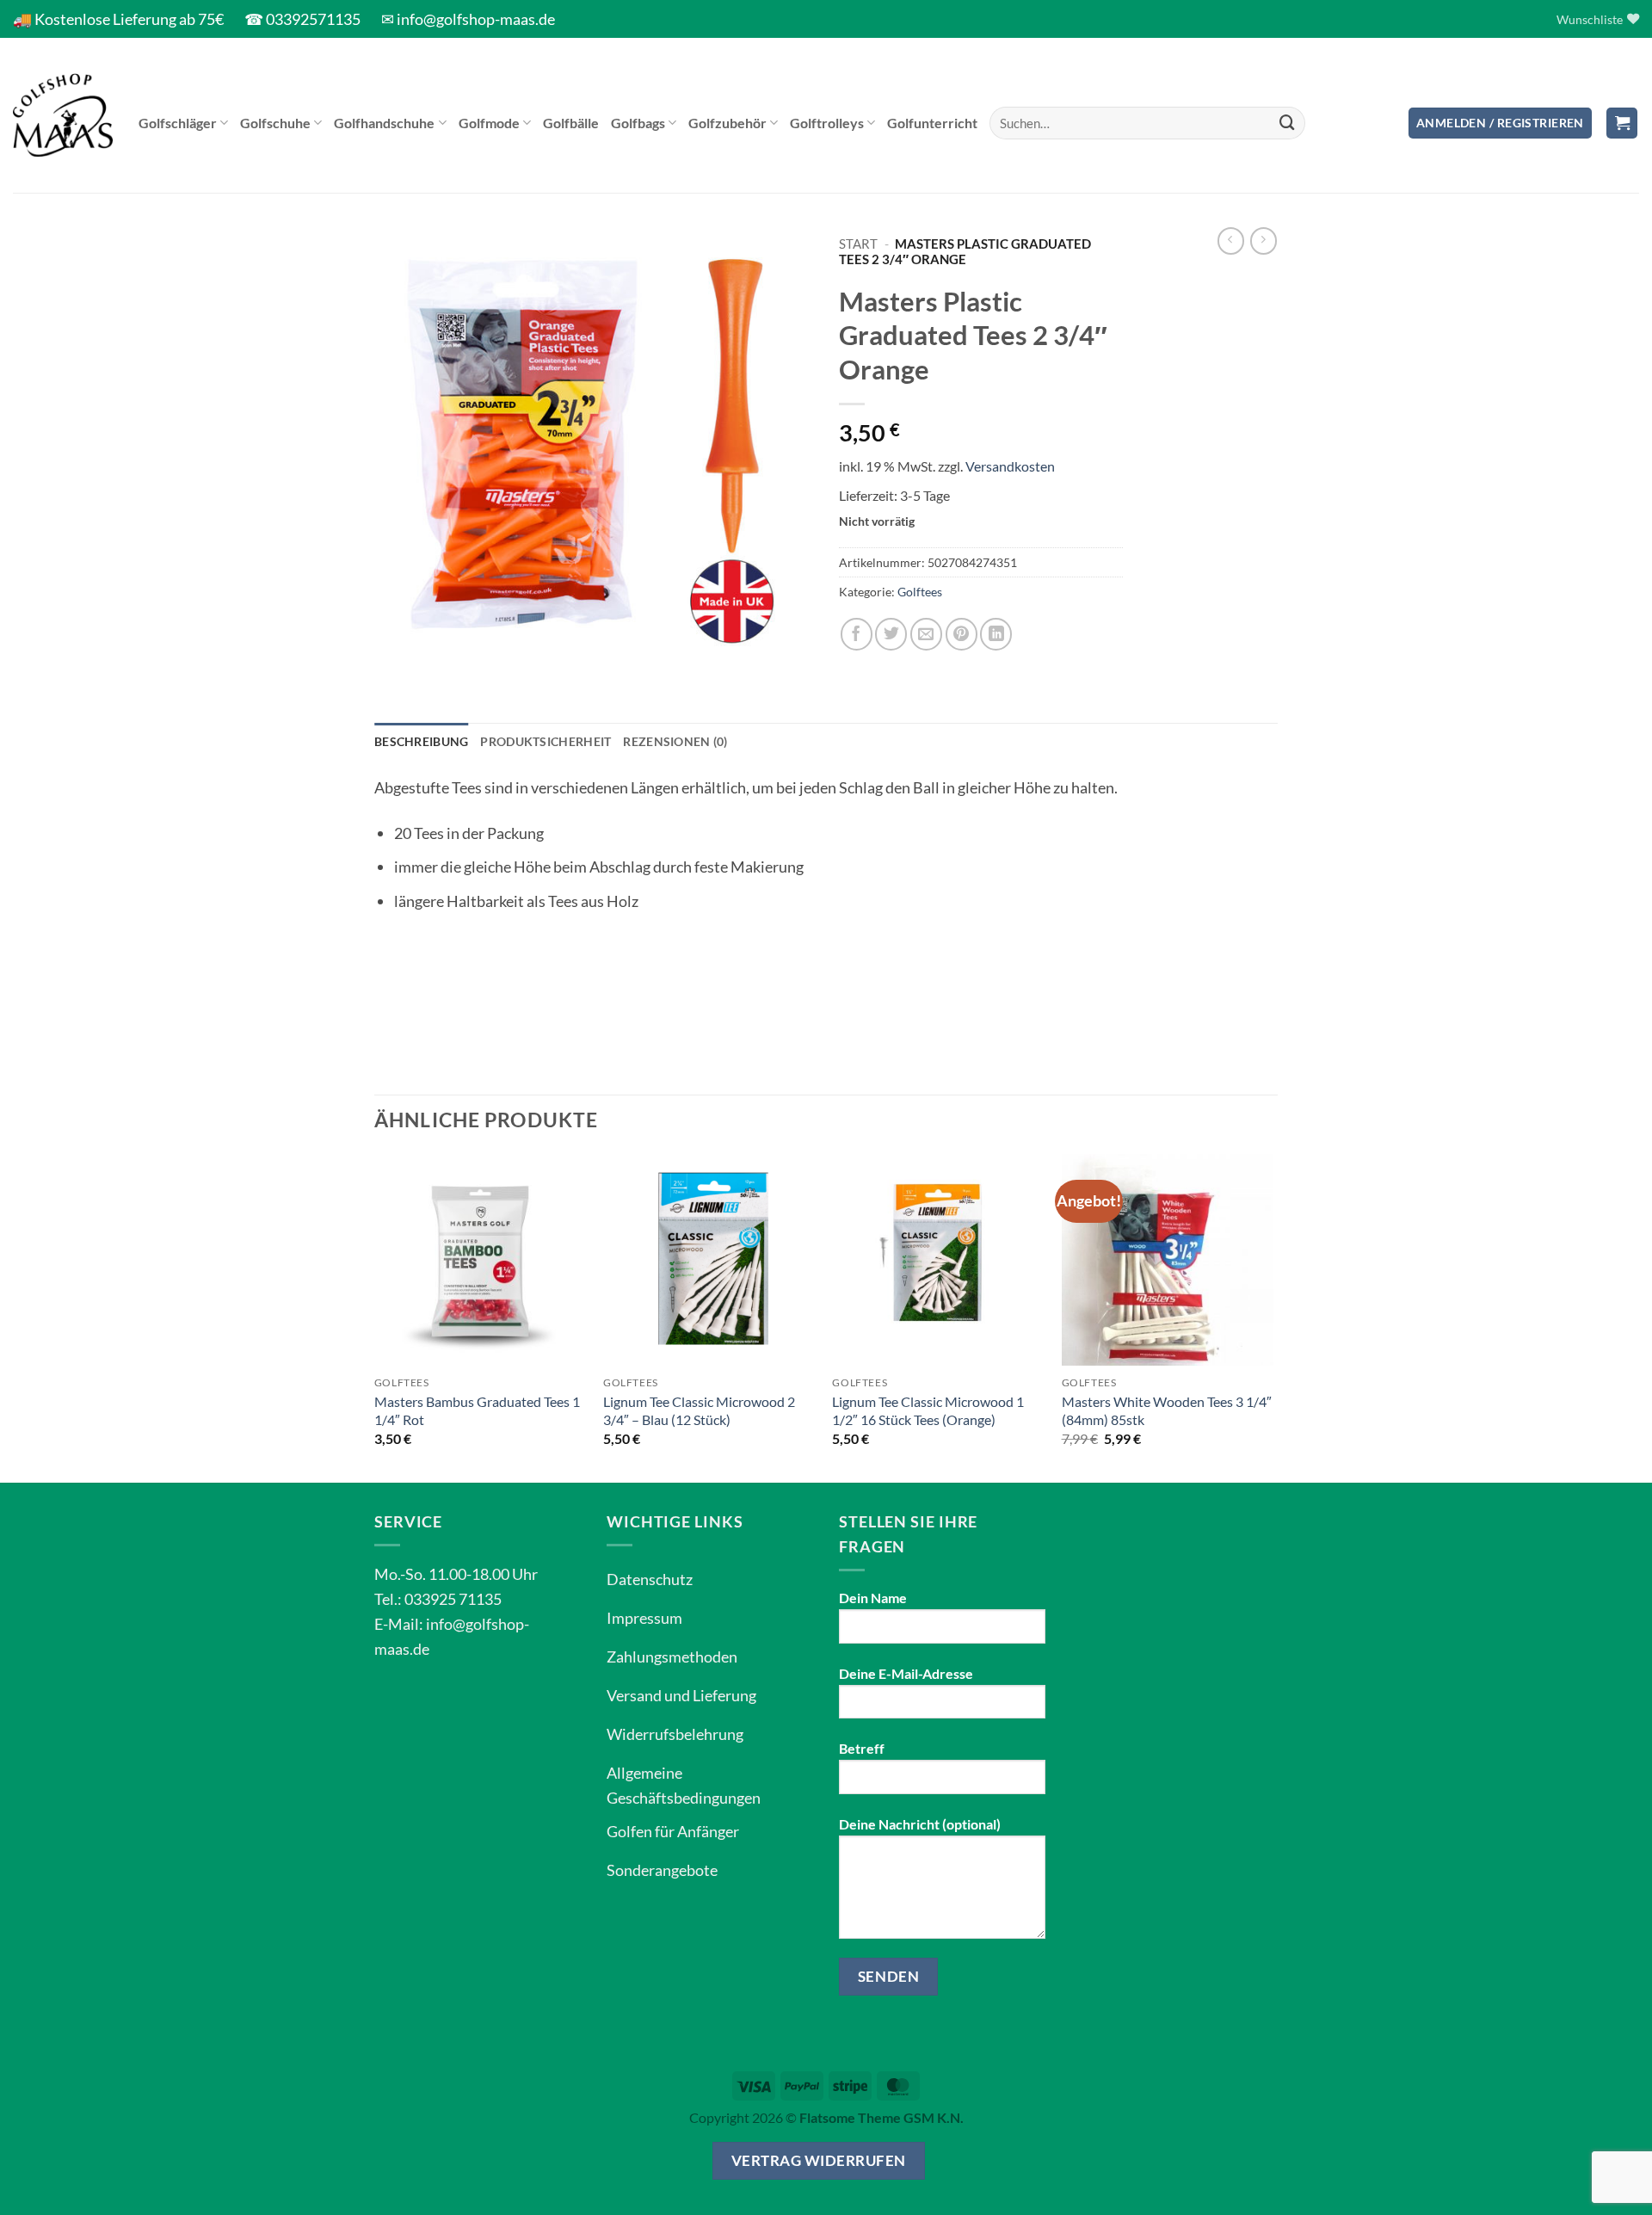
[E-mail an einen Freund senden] (926, 634)
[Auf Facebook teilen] (857, 634)
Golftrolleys (827, 123)
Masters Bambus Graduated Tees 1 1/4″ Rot (477, 1410)
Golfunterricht (932, 123)
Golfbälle (571, 123)
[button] (1500, 123)
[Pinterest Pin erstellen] (962, 634)
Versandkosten (1010, 466)
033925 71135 (453, 1599)
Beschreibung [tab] (421, 741)
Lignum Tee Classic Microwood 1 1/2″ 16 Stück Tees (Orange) (928, 1410)
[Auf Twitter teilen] (891, 634)
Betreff (862, 1748)
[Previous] (375, 1317)
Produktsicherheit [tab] (546, 741)
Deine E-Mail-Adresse (906, 1673)
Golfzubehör (727, 123)
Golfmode (489, 123)
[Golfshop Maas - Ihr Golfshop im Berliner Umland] (63, 115)
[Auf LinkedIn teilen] (996, 634)
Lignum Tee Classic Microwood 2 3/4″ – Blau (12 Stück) (699, 1410)
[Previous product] (1264, 241)
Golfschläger (178, 123)
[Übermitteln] (1287, 123)
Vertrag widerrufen (819, 2160)
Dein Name (873, 1598)
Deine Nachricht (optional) (920, 1824)
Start (858, 244)
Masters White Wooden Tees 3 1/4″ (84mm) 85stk (1167, 1410)
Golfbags (638, 123)
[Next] (1273, 1317)
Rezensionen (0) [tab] (675, 741)
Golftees (920, 592)
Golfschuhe (275, 123)
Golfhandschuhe (384, 123)
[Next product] (1231, 241)
